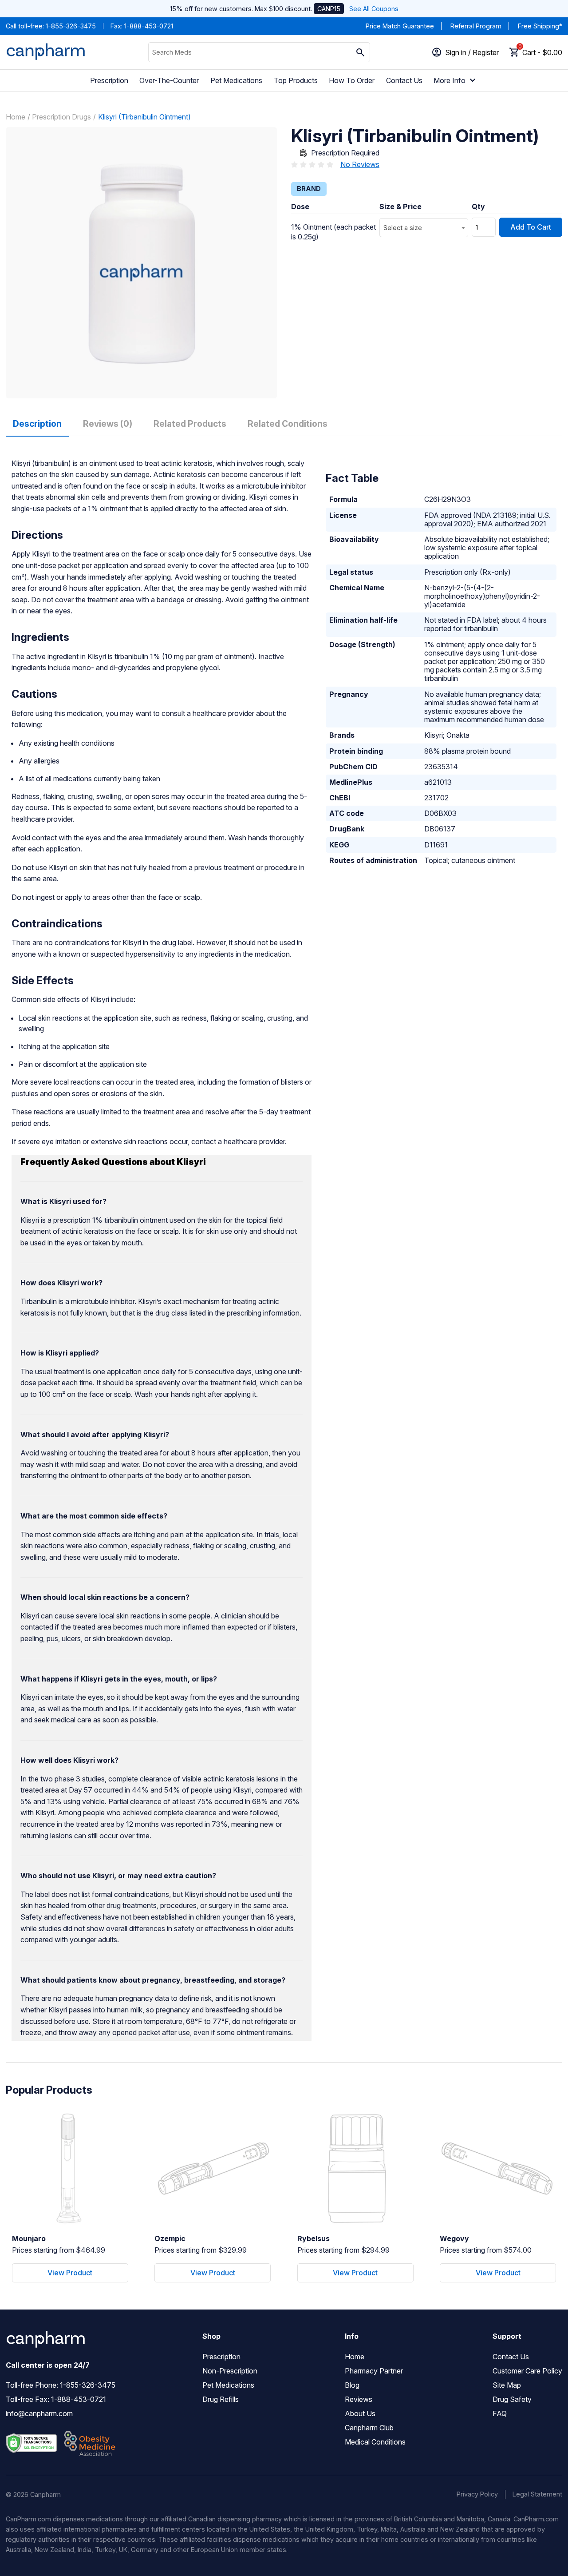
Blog (352, 2385)
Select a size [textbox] (403, 228)
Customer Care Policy (527, 2371)
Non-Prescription (230, 2371)
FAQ (500, 2413)
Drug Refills (221, 2399)
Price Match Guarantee (400, 26)
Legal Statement (537, 2494)
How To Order (352, 80)
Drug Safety (512, 2399)
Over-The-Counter (169, 80)
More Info (450, 80)
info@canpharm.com (39, 2413)
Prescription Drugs (61, 117)
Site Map (507, 2385)
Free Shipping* (540, 26)
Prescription (109, 80)
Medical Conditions (375, 2442)
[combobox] (424, 228)
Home (16, 117)
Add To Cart (531, 227)
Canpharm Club (369, 2428)
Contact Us (404, 80)
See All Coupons (374, 9)
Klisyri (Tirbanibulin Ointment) (144, 117)
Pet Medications (236, 80)
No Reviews (360, 164)
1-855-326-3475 (71, 26)
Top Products (296, 80)
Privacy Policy (477, 2494)
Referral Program (476, 26)
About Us (360, 2413)
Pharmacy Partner (374, 2371)
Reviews (359, 2399)
